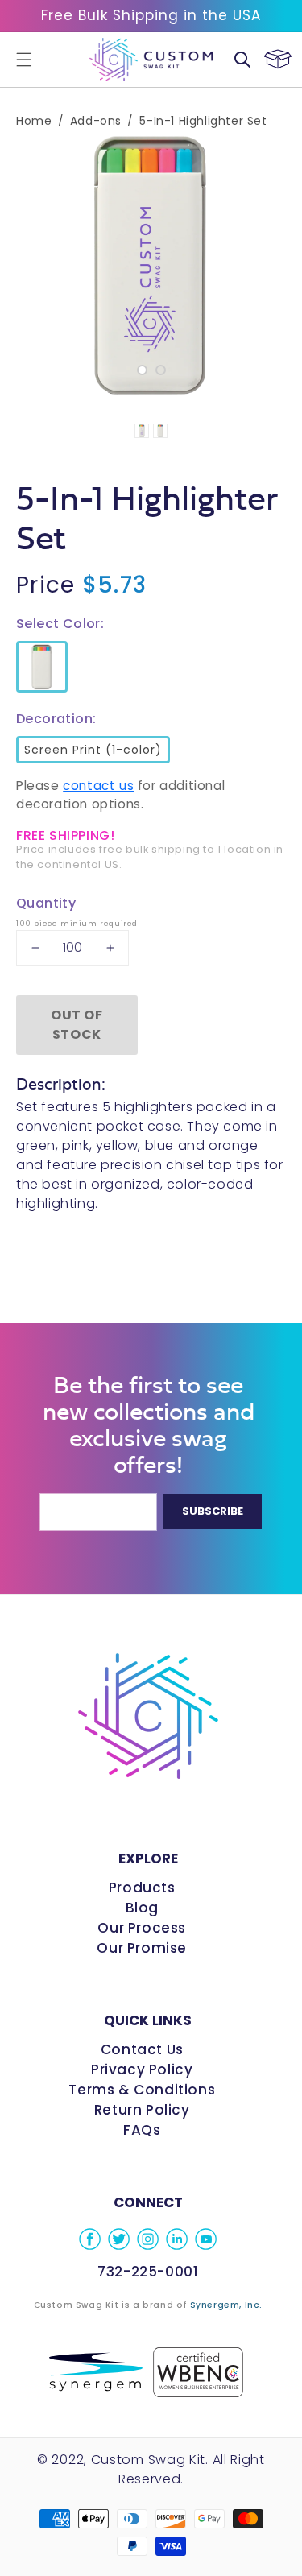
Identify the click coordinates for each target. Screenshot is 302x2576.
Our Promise (142, 1948)
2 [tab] (161, 370)
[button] (24, 60)
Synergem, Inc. (226, 2305)
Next (278, 265)
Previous (24, 265)
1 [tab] (142, 370)
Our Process (142, 1928)
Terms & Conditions (142, 2090)
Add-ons (96, 121)
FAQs (142, 2130)
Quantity (46, 903)
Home (34, 121)
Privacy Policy (142, 2069)
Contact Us (142, 2049)
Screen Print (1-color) (91, 747)
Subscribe (213, 1511)
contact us (98, 786)
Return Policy (142, 2110)
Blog (142, 1908)
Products (142, 1888)
